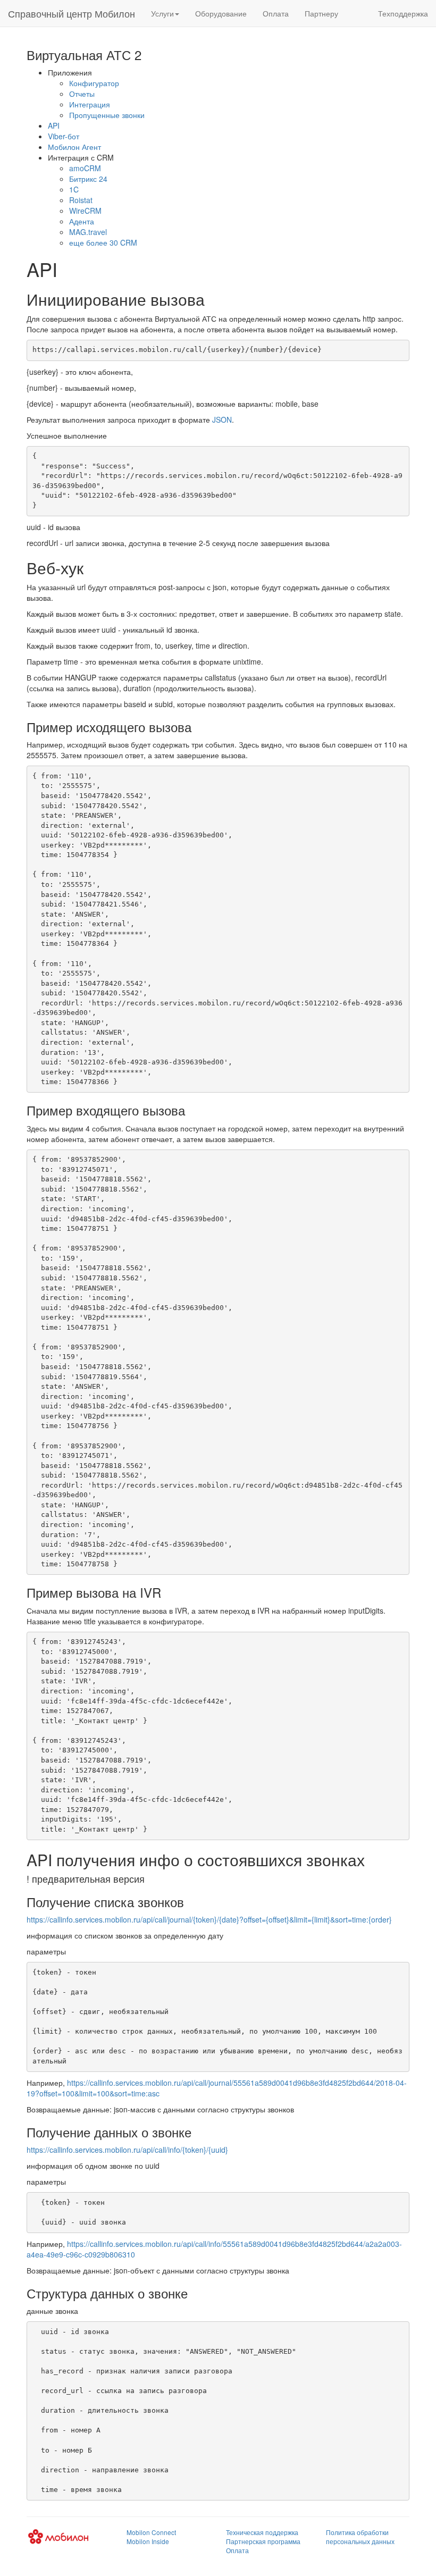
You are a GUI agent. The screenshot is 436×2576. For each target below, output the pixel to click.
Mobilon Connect (151, 2532)
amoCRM (85, 168)
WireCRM (85, 211)
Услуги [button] (162, 13)
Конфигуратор (94, 83)
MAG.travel (88, 232)
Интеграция (90, 104)
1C (74, 189)
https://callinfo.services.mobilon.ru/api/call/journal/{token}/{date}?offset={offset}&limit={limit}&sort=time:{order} (209, 1919)
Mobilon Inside (148, 2541)
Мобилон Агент (74, 147)
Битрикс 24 (88, 179)
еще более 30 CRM (103, 242)
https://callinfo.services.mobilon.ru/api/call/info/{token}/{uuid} (127, 2150)
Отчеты (82, 94)
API (54, 125)
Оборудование (221, 13)
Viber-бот (64, 136)
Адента (82, 221)
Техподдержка (403, 13)
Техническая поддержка (262, 2532)
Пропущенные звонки (107, 115)
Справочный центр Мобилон (72, 13)
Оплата (276, 13)
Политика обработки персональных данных (360, 2537)
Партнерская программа (263, 2541)
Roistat (81, 200)
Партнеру (321, 13)
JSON (222, 419)
